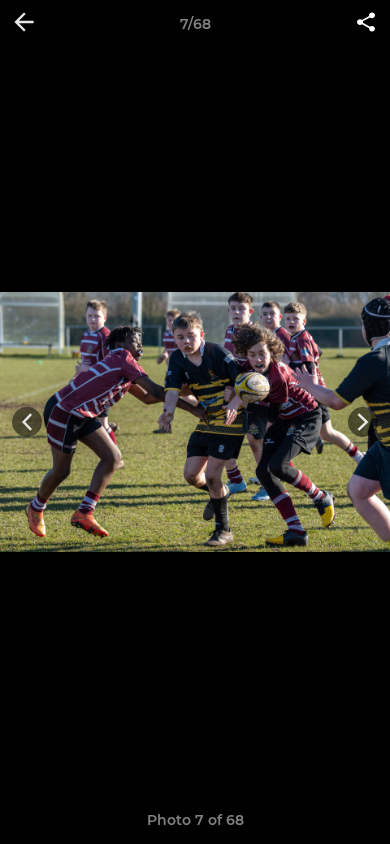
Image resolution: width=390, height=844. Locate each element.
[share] (366, 24)
